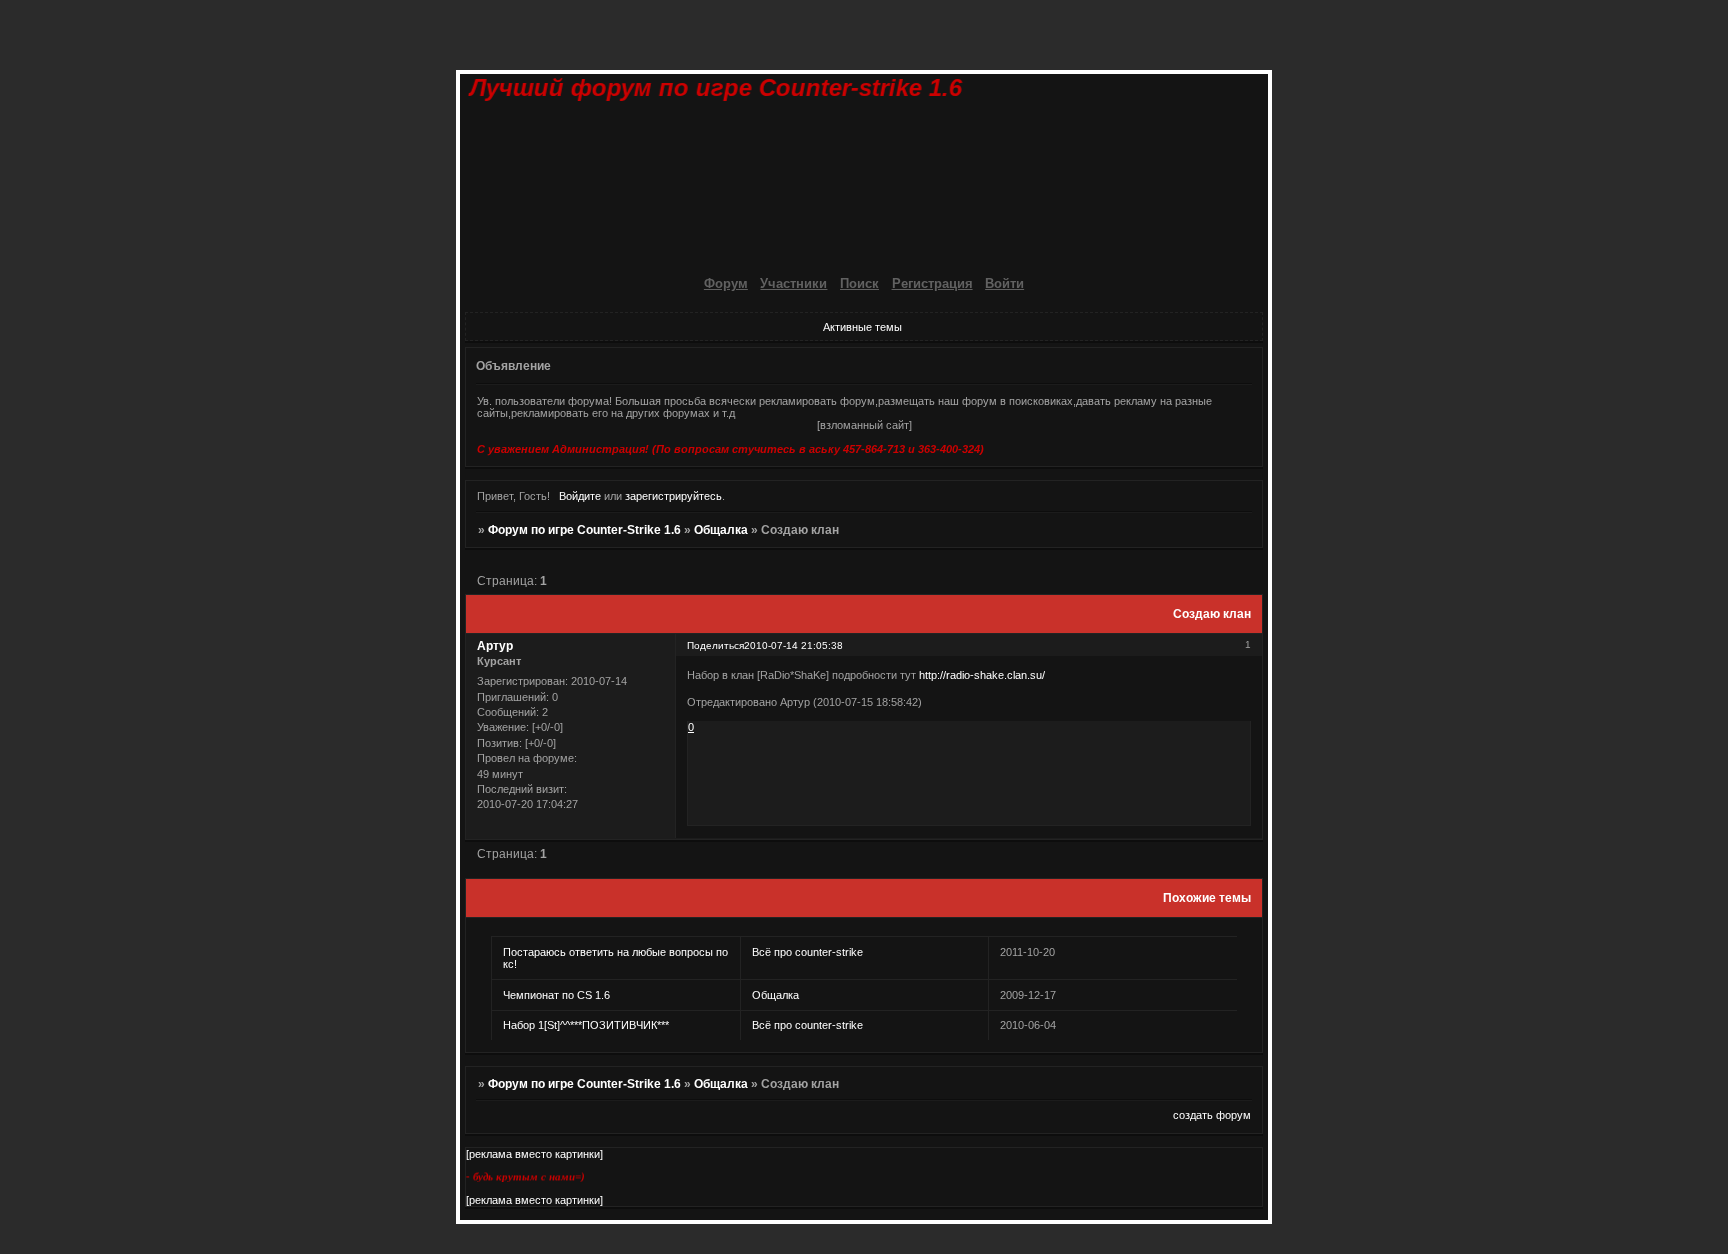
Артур (495, 646)
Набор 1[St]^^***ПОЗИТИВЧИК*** (586, 1025)
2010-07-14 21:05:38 (793, 645)
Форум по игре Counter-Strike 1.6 (584, 530)
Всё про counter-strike (807, 952)
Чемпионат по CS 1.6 (556, 995)
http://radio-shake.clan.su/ (982, 675)
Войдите (580, 496)
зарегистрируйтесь (673, 496)
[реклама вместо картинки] (534, 1154)
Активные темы (862, 327)
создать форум (1212, 1115)
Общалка (721, 530)
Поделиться (715, 645)
